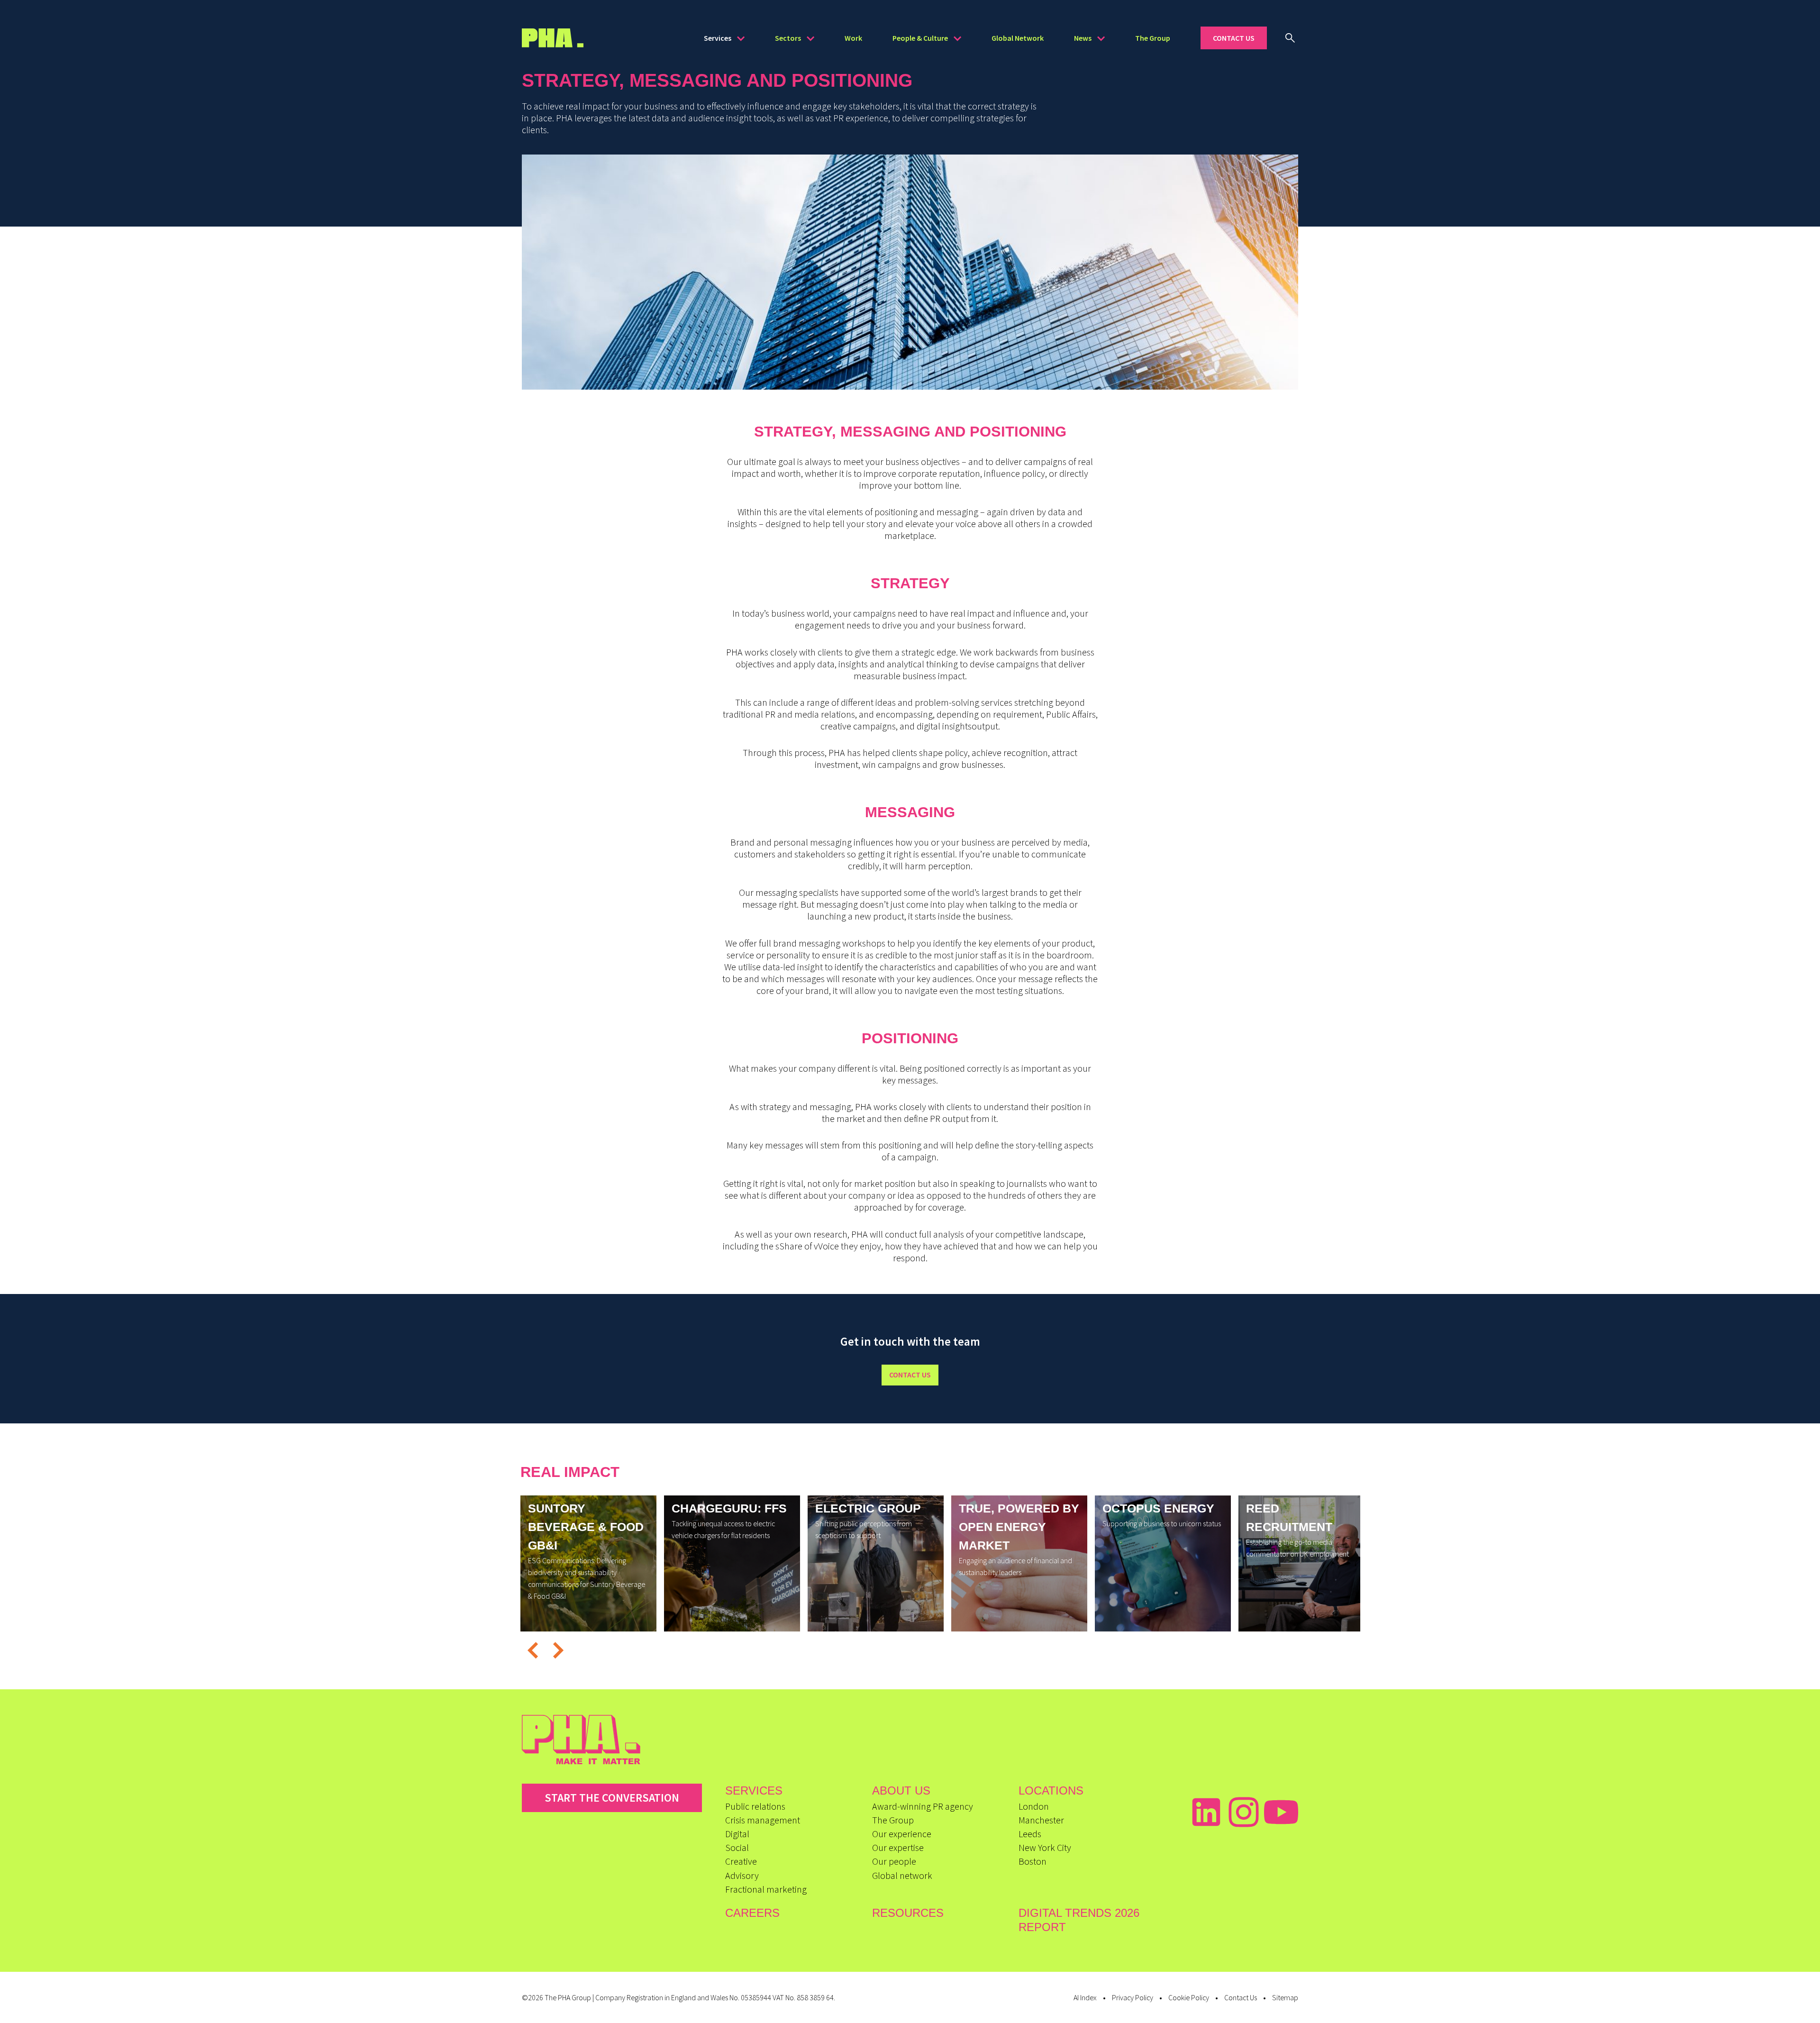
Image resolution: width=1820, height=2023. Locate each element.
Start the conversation (612, 1798)
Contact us (910, 1375)
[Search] (1290, 38)
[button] (532, 1651)
